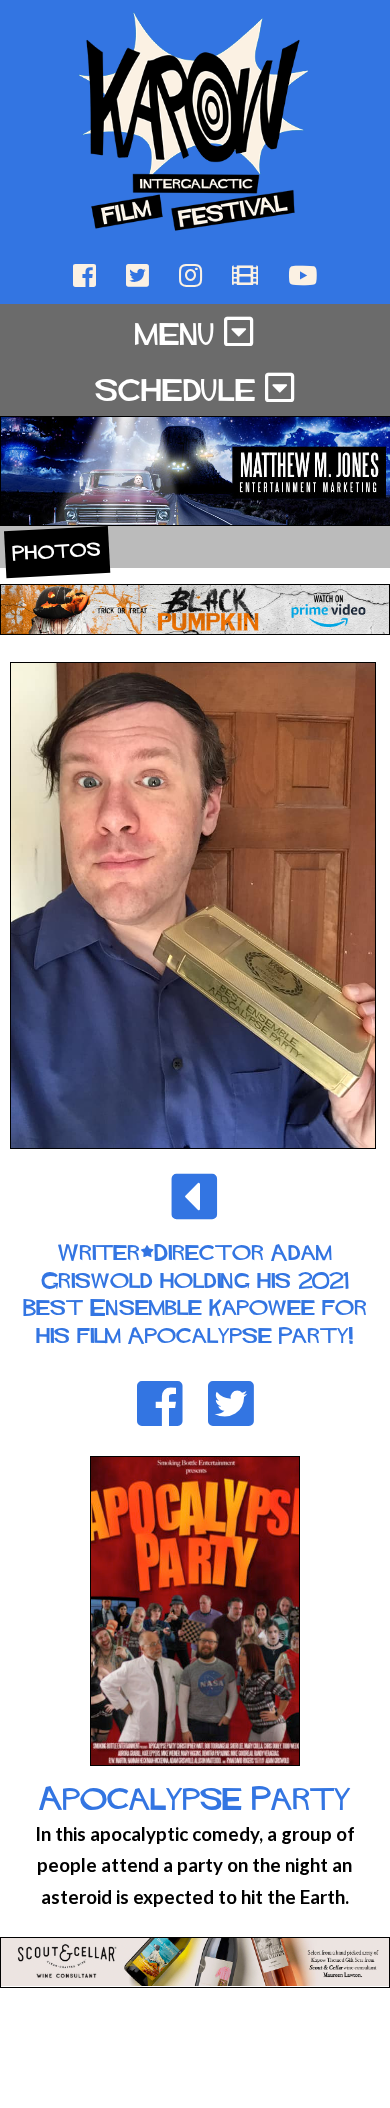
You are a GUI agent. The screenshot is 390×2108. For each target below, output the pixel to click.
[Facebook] (86, 273)
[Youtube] (302, 273)
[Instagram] (192, 273)
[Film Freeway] (247, 273)
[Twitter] (139, 273)
